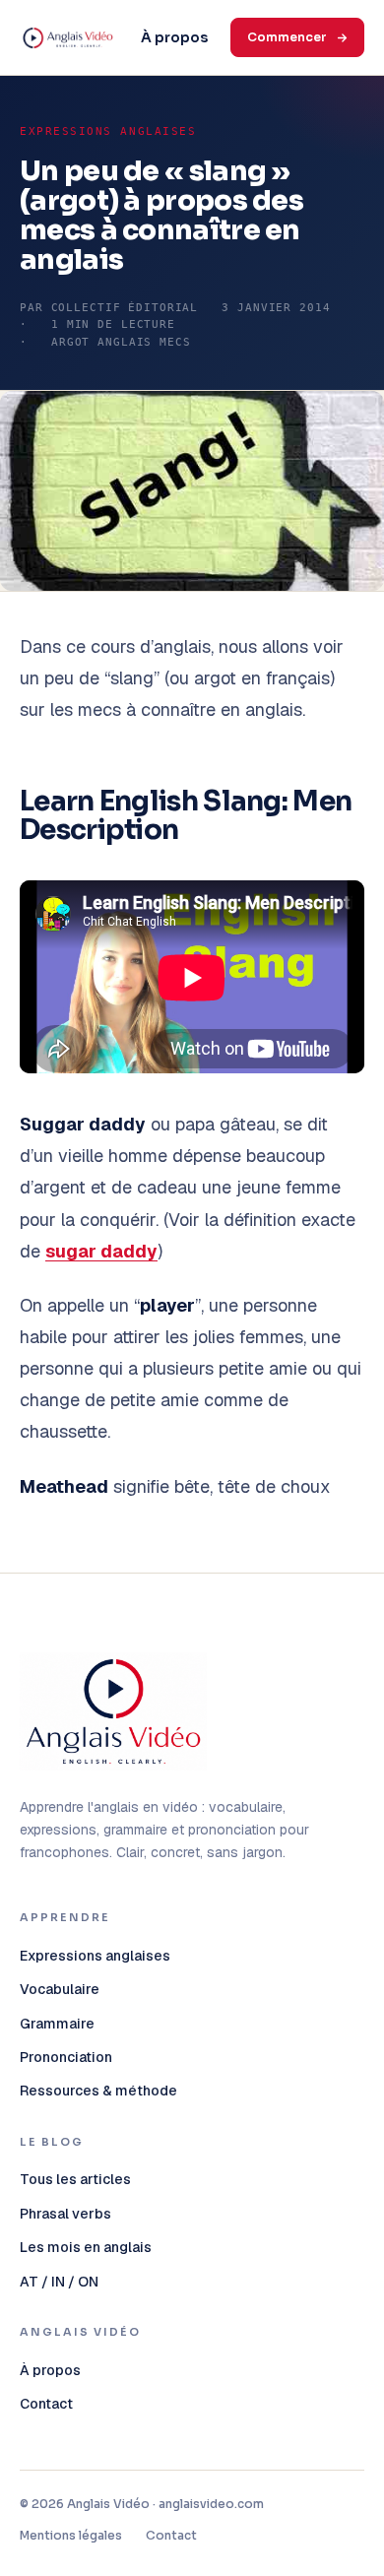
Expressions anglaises (108, 131)
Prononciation (66, 2057)
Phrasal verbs (65, 2214)
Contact (46, 2404)
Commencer (287, 37)
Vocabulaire (60, 1989)
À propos (174, 37)
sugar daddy (101, 1251)
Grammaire (57, 2024)
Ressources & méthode (98, 2091)
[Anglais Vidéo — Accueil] (68, 37)
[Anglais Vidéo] (113, 1712)
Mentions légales (71, 2535)
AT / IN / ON (59, 2282)
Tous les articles (75, 2179)
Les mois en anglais (86, 2247)
